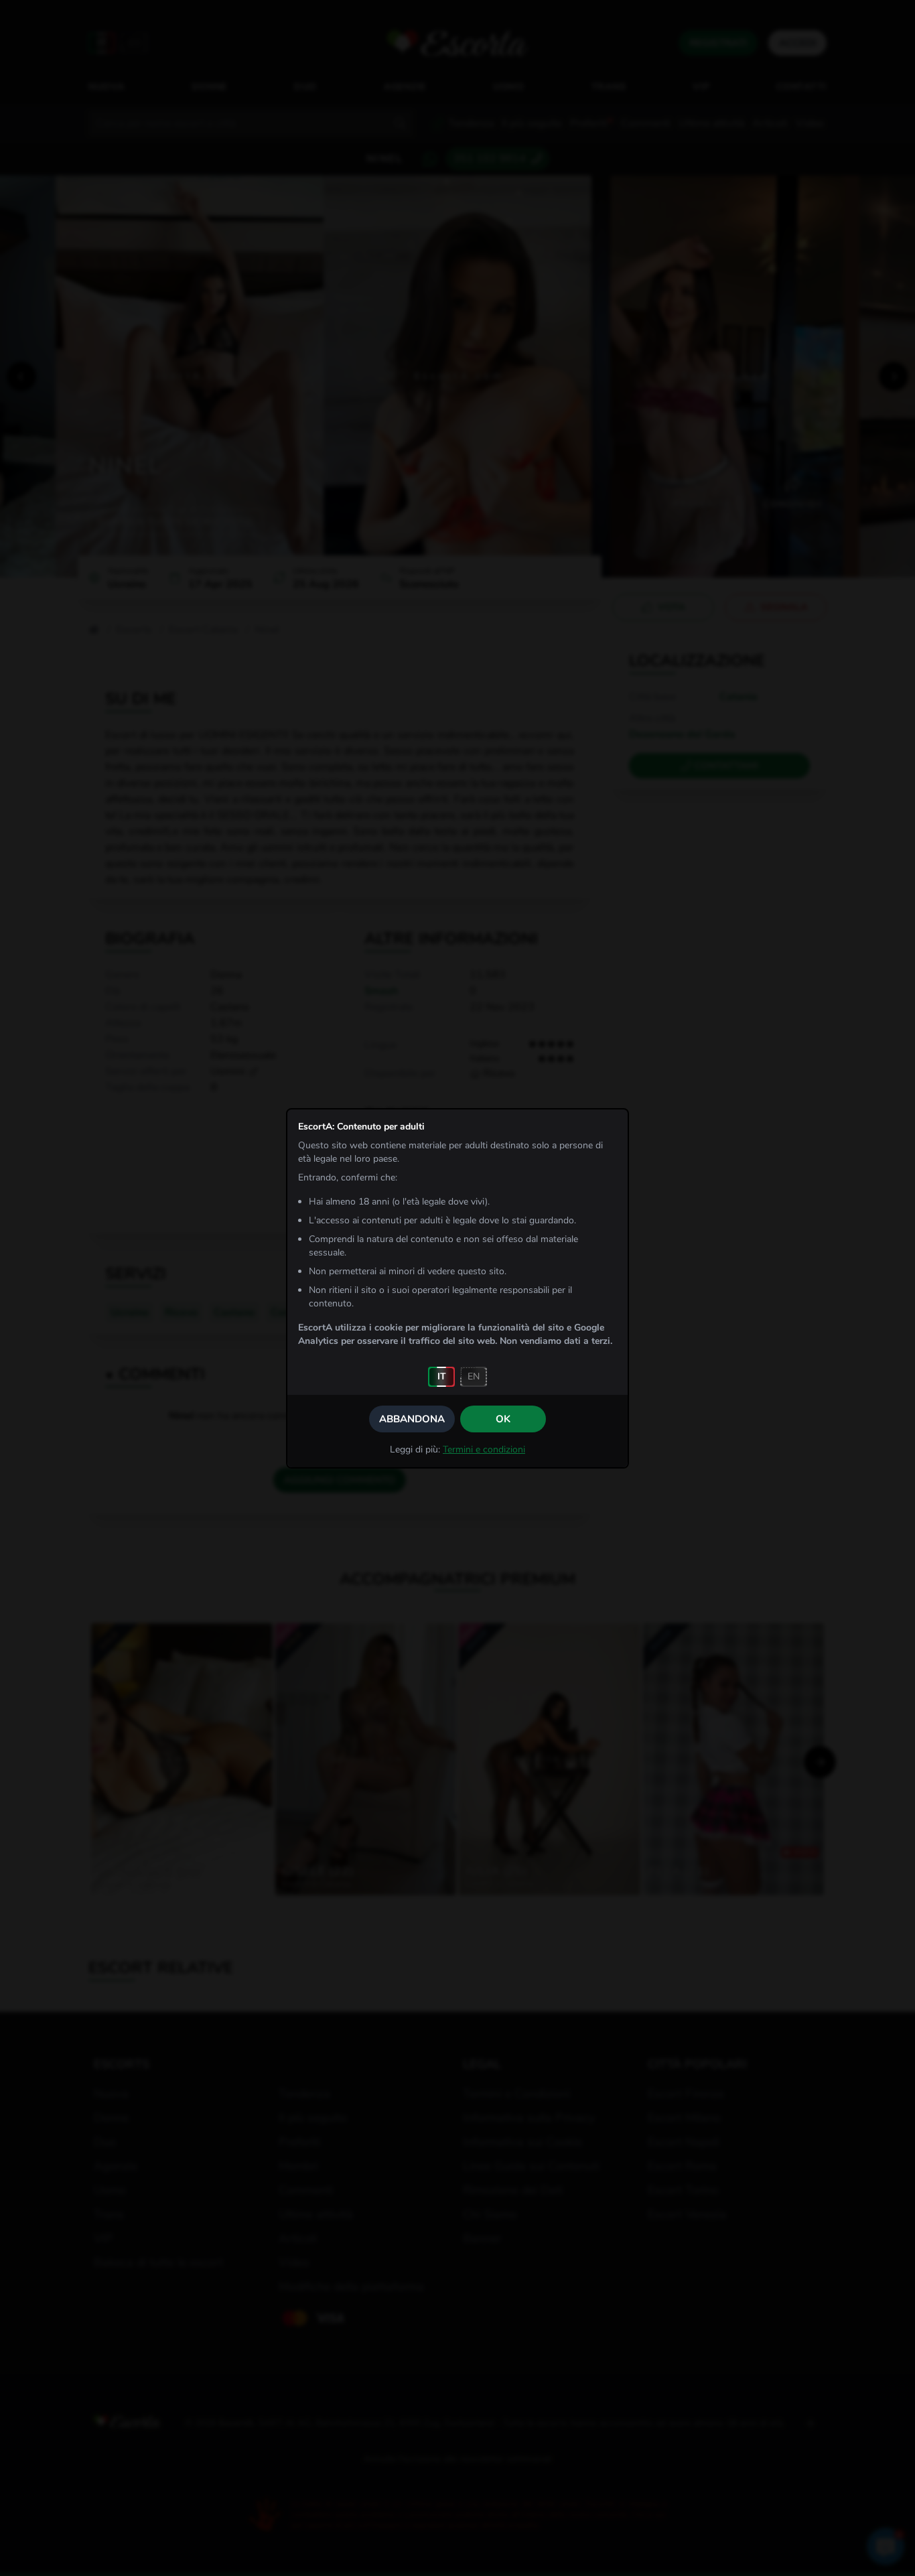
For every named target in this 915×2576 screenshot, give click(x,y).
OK (503, 1419)
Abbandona (412, 1419)
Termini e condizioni (484, 1449)
